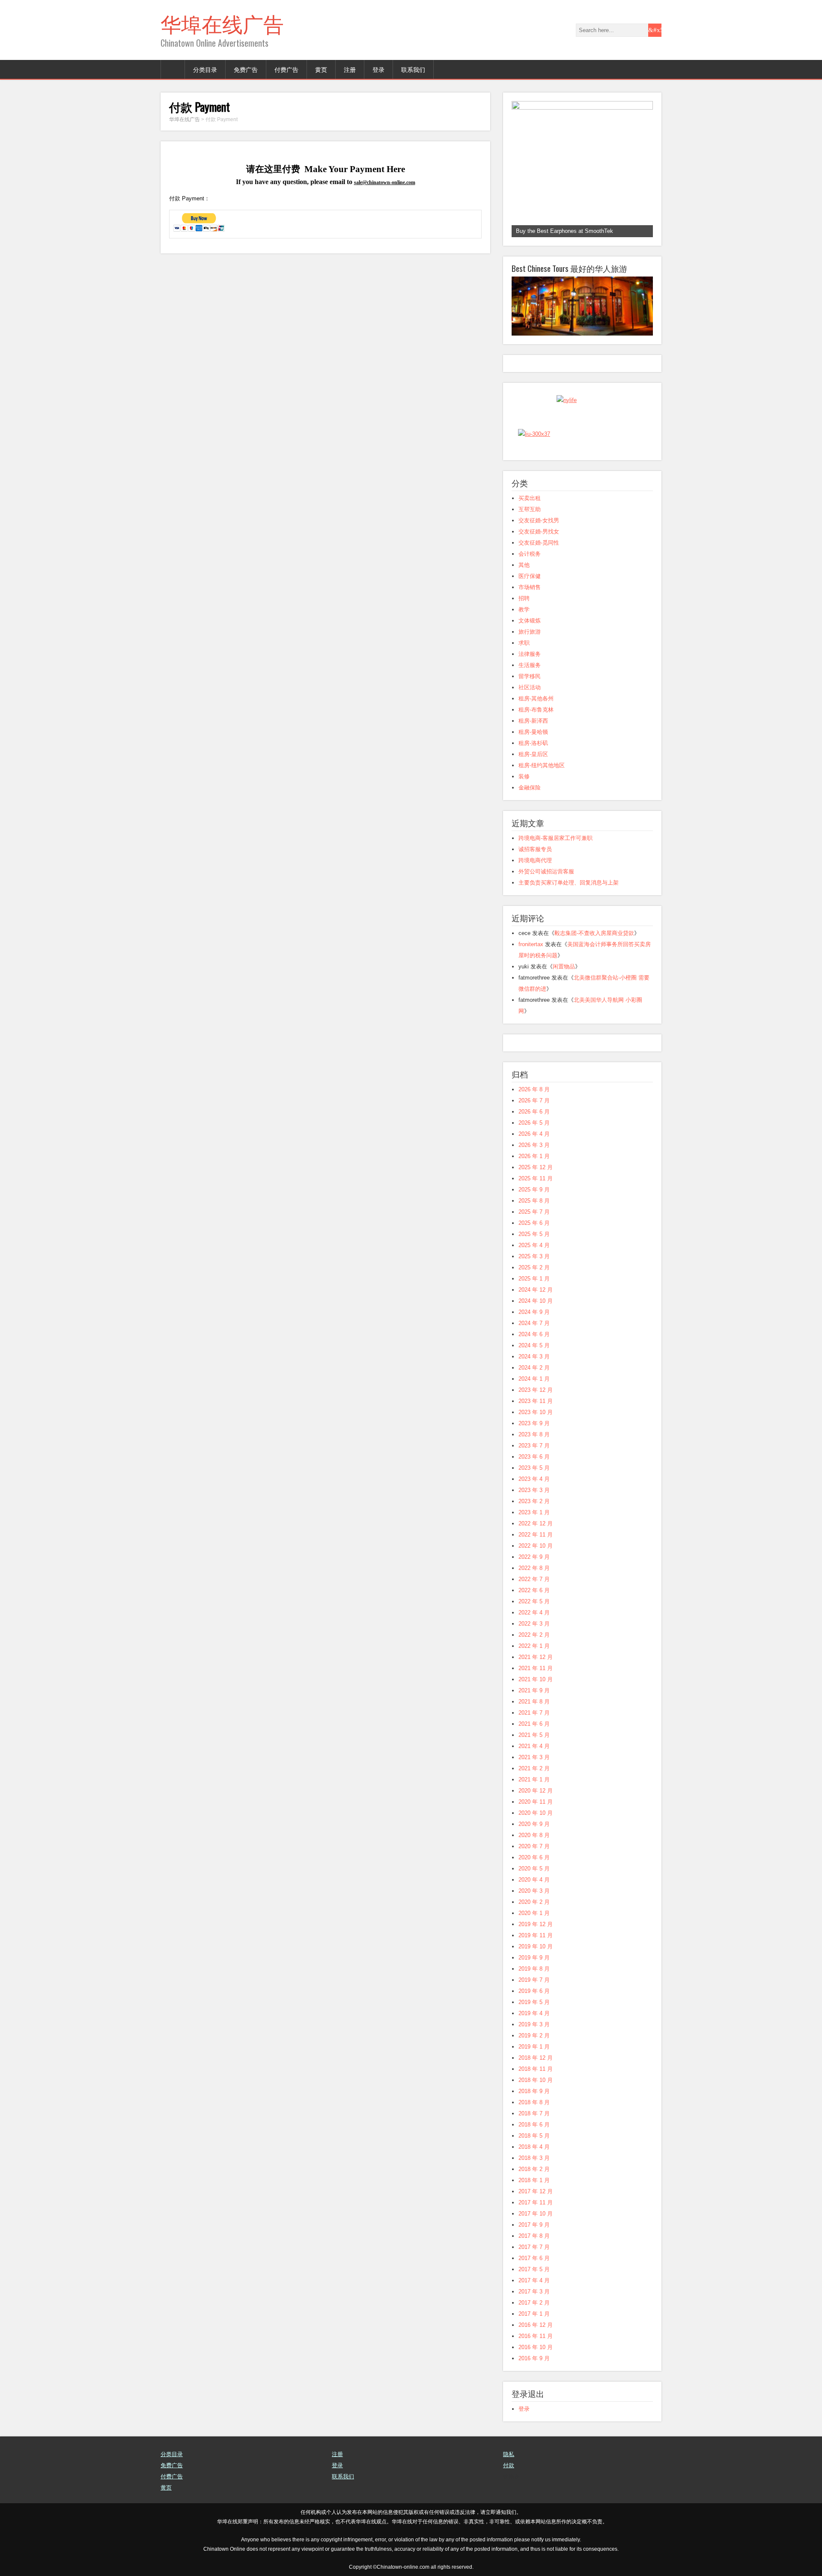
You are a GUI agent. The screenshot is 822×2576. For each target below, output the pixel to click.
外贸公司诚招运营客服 (546, 871)
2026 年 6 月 (534, 1112)
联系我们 (413, 69)
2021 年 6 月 (534, 1724)
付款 (509, 2465)
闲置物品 (564, 966)
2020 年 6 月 (534, 1857)
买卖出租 (530, 498)
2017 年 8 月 (534, 2236)
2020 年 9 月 (534, 1824)
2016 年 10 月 (536, 2347)
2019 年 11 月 (536, 1935)
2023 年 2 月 (534, 1501)
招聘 (524, 598)
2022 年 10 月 (536, 1546)
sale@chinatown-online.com (385, 182)
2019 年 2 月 (534, 2035)
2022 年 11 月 (536, 1535)
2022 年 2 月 (534, 1635)
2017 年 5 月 (534, 2269)
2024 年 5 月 (534, 1345)
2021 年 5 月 (534, 1735)
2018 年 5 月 (534, 2136)
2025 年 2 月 (534, 1267)
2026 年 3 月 (534, 1145)
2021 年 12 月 (536, 1657)
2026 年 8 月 (534, 1089)
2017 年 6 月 (534, 2258)
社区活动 (530, 687)
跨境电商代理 (535, 860)
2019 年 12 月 (536, 1924)
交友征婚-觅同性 (539, 543)
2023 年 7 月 (534, 1446)
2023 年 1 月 (534, 1512)
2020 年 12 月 (536, 1791)
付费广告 (286, 69)
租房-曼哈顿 (533, 732)
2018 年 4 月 (534, 2147)
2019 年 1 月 (534, 2047)
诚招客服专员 (535, 849)
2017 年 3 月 (534, 2292)
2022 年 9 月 (534, 1557)
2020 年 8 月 (534, 1835)
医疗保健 (530, 576)
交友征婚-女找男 (539, 520)
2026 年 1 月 (534, 1156)
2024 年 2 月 (534, 1368)
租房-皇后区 (533, 754)
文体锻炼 (530, 621)
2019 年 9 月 (534, 1958)
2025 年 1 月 (534, 1279)
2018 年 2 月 (534, 2169)
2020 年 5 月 (534, 1869)
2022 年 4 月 (534, 1613)
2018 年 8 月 (534, 2102)
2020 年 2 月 (534, 1902)
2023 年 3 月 (534, 1490)
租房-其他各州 (536, 698)
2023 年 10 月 (536, 1412)
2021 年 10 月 (536, 1679)
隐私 (509, 2454)
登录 (378, 69)
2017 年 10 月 (536, 2214)
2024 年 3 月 (534, 1356)
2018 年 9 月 (534, 2091)
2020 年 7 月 (534, 1846)
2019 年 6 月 (534, 1991)
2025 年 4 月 (534, 1245)
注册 (350, 69)
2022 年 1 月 (534, 1646)
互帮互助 (530, 509)
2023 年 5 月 (534, 1468)
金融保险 (530, 788)
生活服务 (530, 665)
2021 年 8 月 (534, 1702)
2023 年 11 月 (536, 1401)
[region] (582, 169)
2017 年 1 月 (534, 2314)
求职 (524, 643)
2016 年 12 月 (536, 2325)
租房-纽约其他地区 (542, 765)
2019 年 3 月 (534, 2024)
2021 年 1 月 (534, 1779)
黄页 (321, 69)
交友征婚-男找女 (539, 532)
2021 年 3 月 (534, 1757)
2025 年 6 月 (534, 1223)
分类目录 (205, 69)
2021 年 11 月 (536, 1668)
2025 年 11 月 (536, 1178)
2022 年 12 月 (536, 1523)
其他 (524, 565)
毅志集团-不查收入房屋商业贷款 (594, 933)
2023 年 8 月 (534, 1434)
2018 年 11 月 (536, 2069)
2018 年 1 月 (534, 2180)
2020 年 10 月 (536, 1813)
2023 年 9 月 (534, 1423)
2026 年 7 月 (534, 1100)
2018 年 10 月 (536, 2080)
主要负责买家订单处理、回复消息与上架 (569, 883)
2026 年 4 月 (534, 1134)
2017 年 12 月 (536, 2191)
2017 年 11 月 (536, 2202)
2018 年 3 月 (534, 2158)
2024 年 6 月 (534, 1334)
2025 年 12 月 (536, 1167)
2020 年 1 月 (534, 1913)
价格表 (511, 2476)
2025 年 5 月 (534, 1234)
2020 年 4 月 (534, 1880)
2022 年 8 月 (534, 1568)
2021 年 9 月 (534, 1690)
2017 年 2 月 (534, 2303)
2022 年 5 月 (534, 1601)
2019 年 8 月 (534, 1969)
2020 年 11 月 (536, 1802)
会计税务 (530, 554)
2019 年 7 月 (534, 1980)
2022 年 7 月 (534, 1579)
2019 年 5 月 (534, 2002)
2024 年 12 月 (536, 1290)
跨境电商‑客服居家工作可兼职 (555, 838)
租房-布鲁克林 (536, 710)
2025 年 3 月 (534, 1256)
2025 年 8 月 (534, 1201)
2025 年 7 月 (534, 1212)
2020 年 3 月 (534, 1891)
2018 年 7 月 (534, 2113)
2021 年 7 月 (534, 1713)
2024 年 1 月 (534, 1379)
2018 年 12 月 (536, 2058)
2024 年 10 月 (536, 1301)
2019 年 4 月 (534, 2013)
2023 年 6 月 (534, 1457)
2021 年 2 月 (534, 1768)
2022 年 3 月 (534, 1624)
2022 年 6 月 (534, 1590)
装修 (524, 776)
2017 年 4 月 (534, 2280)
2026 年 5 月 (534, 1123)
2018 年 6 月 (534, 2125)
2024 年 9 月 (534, 1312)
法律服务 (530, 654)
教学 (524, 609)
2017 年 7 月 (534, 2247)
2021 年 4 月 (534, 1746)
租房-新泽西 (533, 721)
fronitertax (531, 944)
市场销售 (530, 587)
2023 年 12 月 (536, 1390)
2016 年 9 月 (534, 2358)
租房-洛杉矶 (533, 743)
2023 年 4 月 (534, 1479)
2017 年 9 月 (534, 2225)
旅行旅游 (530, 632)
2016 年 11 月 (536, 2336)
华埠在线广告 (222, 23)
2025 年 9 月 (534, 1190)
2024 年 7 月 (534, 1323)
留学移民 (530, 676)
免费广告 (246, 69)
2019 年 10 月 (536, 1946)
